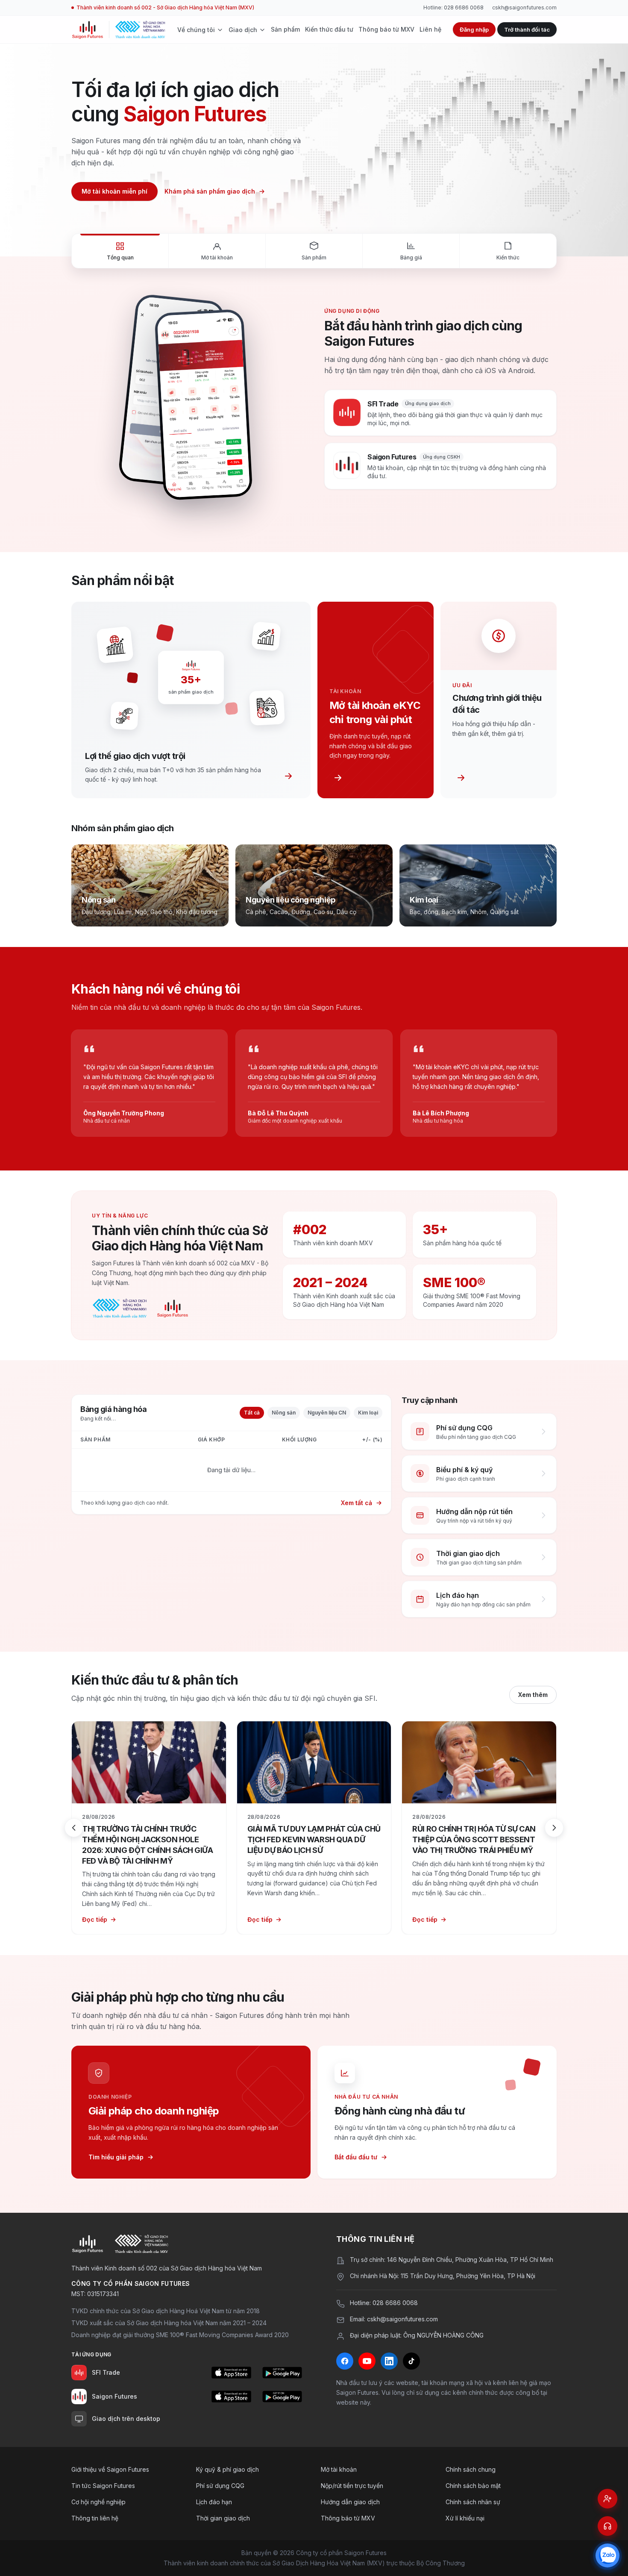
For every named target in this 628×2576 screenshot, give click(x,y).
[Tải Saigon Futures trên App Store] (231, 2397)
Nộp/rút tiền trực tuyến (352, 2486)
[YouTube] (367, 2361)
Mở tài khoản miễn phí (114, 191)
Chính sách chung (471, 2469)
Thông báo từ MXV (386, 29)
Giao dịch (243, 30)
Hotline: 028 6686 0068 (453, 7)
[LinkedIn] (389, 2361)
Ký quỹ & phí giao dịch (227, 2469)
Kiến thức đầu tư (329, 29)
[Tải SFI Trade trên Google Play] (282, 2373)
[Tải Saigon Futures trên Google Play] (282, 2397)
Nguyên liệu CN (327, 1413)
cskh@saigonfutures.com (524, 7)
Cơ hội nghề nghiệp (98, 2502)
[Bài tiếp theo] (554, 1828)
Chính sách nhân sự (473, 2502)
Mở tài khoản (339, 2469)
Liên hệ (430, 29)
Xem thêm (533, 1695)
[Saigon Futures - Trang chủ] (88, 29)
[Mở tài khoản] (607, 2499)
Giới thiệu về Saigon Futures (110, 2469)
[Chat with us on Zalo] (607, 2555)
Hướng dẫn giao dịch (350, 2502)
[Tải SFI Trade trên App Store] (231, 2373)
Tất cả (252, 1413)
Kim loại (368, 1413)
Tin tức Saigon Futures (103, 2486)
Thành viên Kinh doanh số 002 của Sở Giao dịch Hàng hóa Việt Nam (167, 2268)
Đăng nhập (474, 29)
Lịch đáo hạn (214, 2502)
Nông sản (284, 1413)
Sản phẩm (285, 29)
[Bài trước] (74, 1828)
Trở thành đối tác (527, 29)
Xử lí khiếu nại (465, 2518)
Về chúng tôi (196, 30)
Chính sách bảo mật (473, 2486)
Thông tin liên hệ (95, 2518)
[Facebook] (345, 2361)
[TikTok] (411, 2361)
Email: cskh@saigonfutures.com (394, 2319)
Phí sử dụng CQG (220, 2486)
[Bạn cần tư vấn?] (607, 2526)
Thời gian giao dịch (223, 2518)
